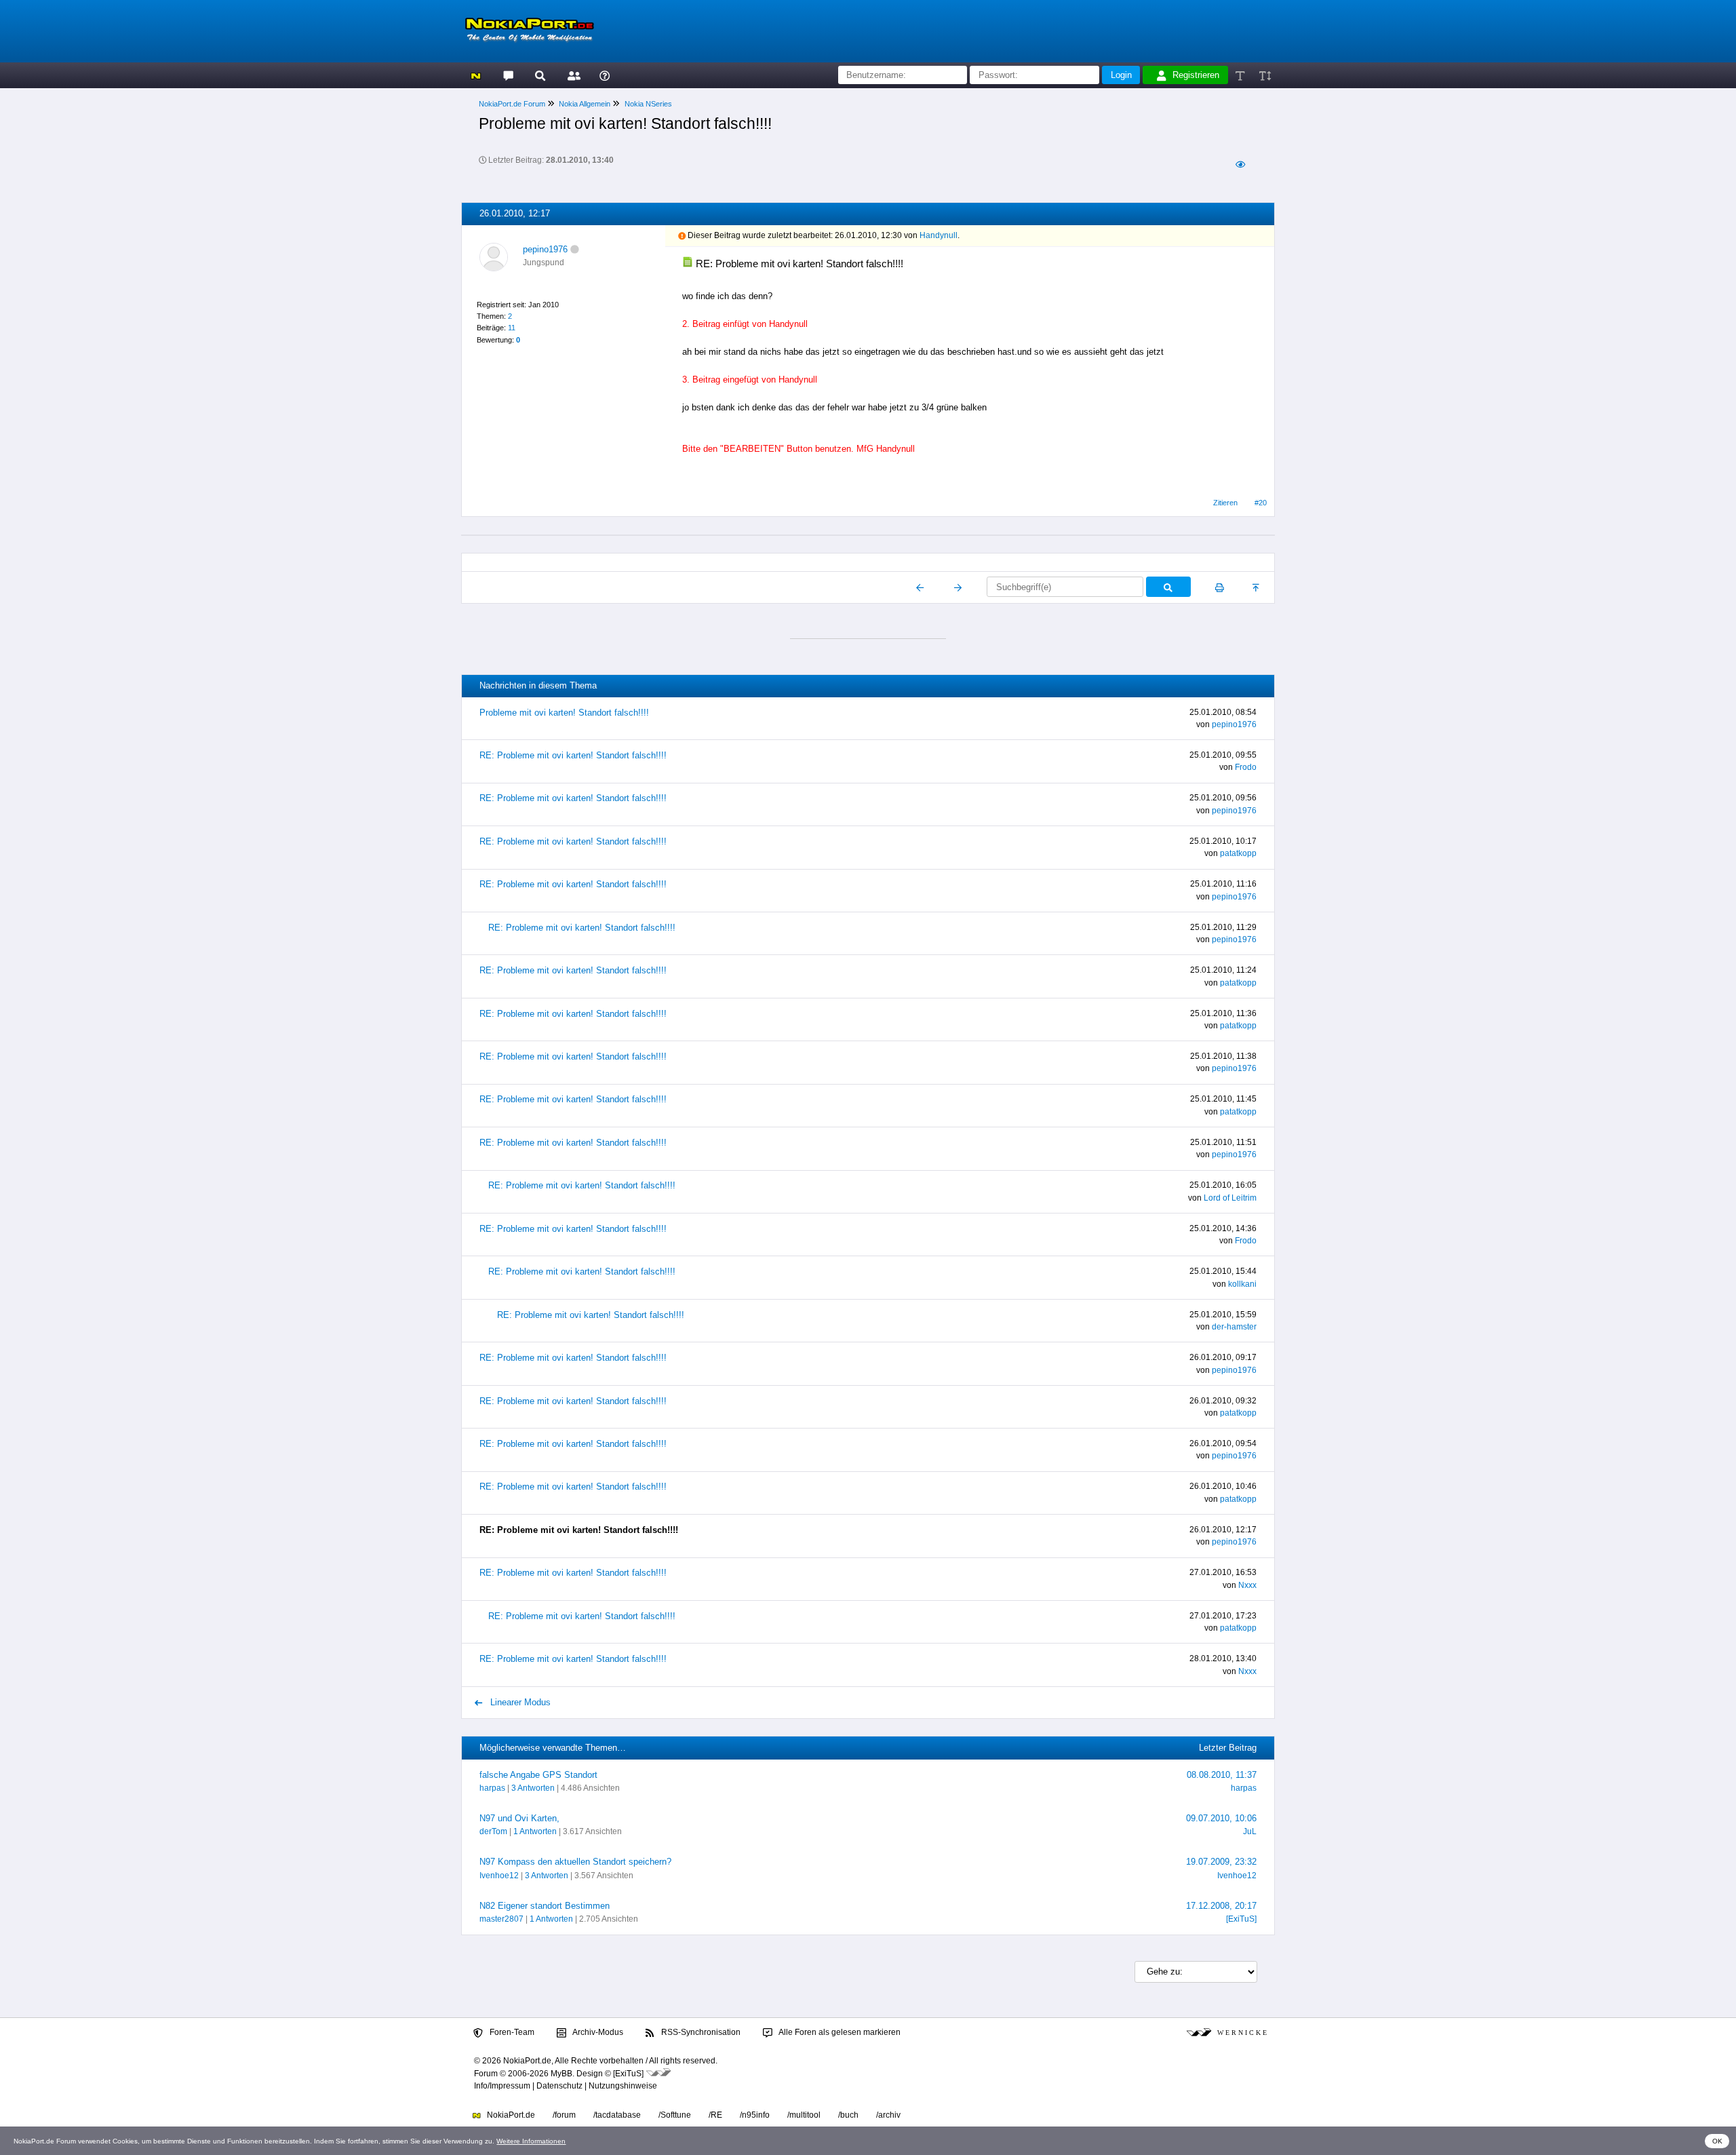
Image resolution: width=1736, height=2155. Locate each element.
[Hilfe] (605, 75)
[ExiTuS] (1241, 1919)
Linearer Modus (519, 1702)
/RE (715, 2115)
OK (1717, 2141)
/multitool (804, 2115)
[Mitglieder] (572, 75)
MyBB (561, 2074)
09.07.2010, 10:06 (1221, 1818)
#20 (1261, 503)
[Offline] (575, 249)
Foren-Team (511, 2032)
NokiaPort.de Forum (512, 104)
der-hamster (1234, 1327)
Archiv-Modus (597, 2032)
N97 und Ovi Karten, (519, 1818)
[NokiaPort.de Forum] (508, 75)
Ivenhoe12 (499, 1876)
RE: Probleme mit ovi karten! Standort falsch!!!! (573, 755)
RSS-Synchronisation (700, 2032)
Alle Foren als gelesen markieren (839, 2032)
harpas (492, 1788)
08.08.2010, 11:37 (1222, 1775)
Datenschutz (559, 2086)
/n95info (755, 2115)
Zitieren (1225, 503)
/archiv (888, 2115)
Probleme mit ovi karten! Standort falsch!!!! (564, 713)
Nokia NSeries (648, 104)
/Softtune (675, 2115)
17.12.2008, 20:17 (1221, 1906)
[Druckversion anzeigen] (1220, 587)
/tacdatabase (617, 2115)
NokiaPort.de (510, 2115)
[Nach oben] (1257, 587)
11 (512, 328)
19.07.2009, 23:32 (1221, 1862)
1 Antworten (535, 1831)
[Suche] (540, 75)
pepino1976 (545, 249)
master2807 (501, 1919)
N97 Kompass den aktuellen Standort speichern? (575, 1862)
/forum (564, 2115)
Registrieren (1196, 75)
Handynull (939, 235)
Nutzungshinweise (623, 2086)
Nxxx (1247, 1585)
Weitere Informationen (531, 2141)
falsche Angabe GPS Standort (538, 1775)
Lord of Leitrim (1230, 1198)
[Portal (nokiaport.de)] (476, 75)
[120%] (1264, 75)
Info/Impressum (502, 2086)
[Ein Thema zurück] (921, 587)
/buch (848, 2115)
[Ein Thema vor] (958, 587)
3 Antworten (533, 1788)
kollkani (1242, 1284)
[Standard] (1241, 75)
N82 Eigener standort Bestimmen (545, 1906)
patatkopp (1238, 853)
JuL (1250, 1831)
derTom (493, 1831)
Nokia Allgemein (585, 104)
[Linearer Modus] (1240, 164)
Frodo (1246, 767)
